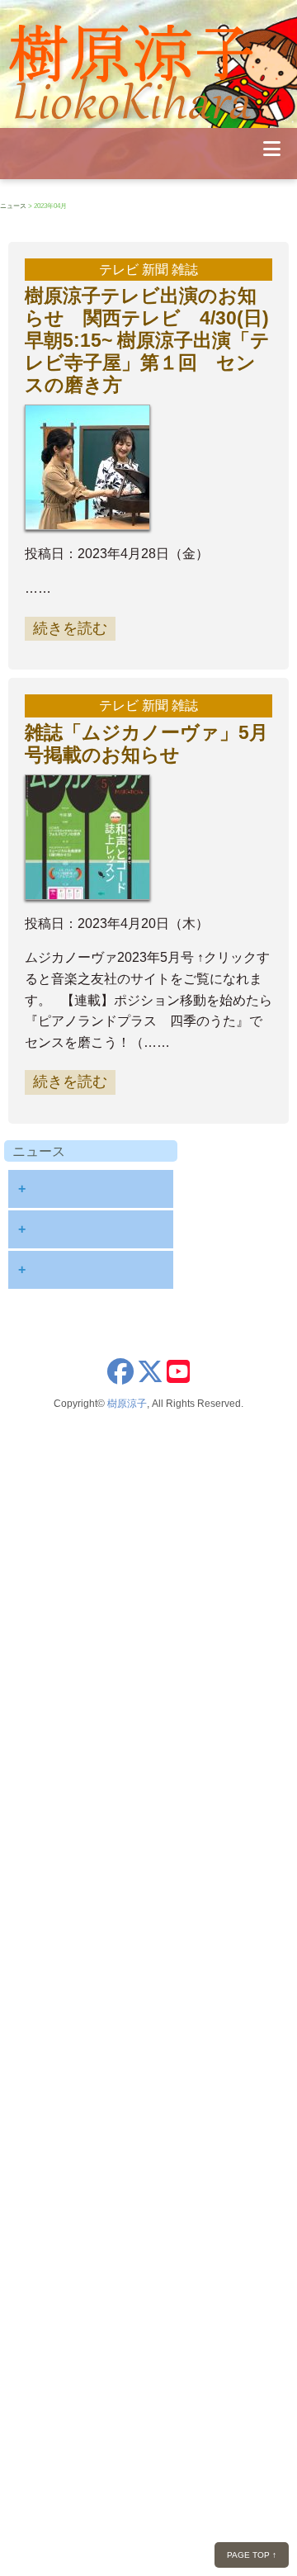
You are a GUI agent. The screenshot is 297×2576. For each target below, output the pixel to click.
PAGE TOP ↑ (252, 2555)
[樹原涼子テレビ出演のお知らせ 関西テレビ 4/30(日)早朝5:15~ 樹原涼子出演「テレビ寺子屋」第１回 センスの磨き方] (92, 519)
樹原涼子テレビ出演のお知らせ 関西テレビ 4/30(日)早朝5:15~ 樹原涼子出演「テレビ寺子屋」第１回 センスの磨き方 (147, 340)
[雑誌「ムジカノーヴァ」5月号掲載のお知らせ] (92, 888)
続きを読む (70, 628)
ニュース (13, 206)
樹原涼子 (127, 1404)
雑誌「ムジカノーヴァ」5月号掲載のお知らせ (146, 743)
